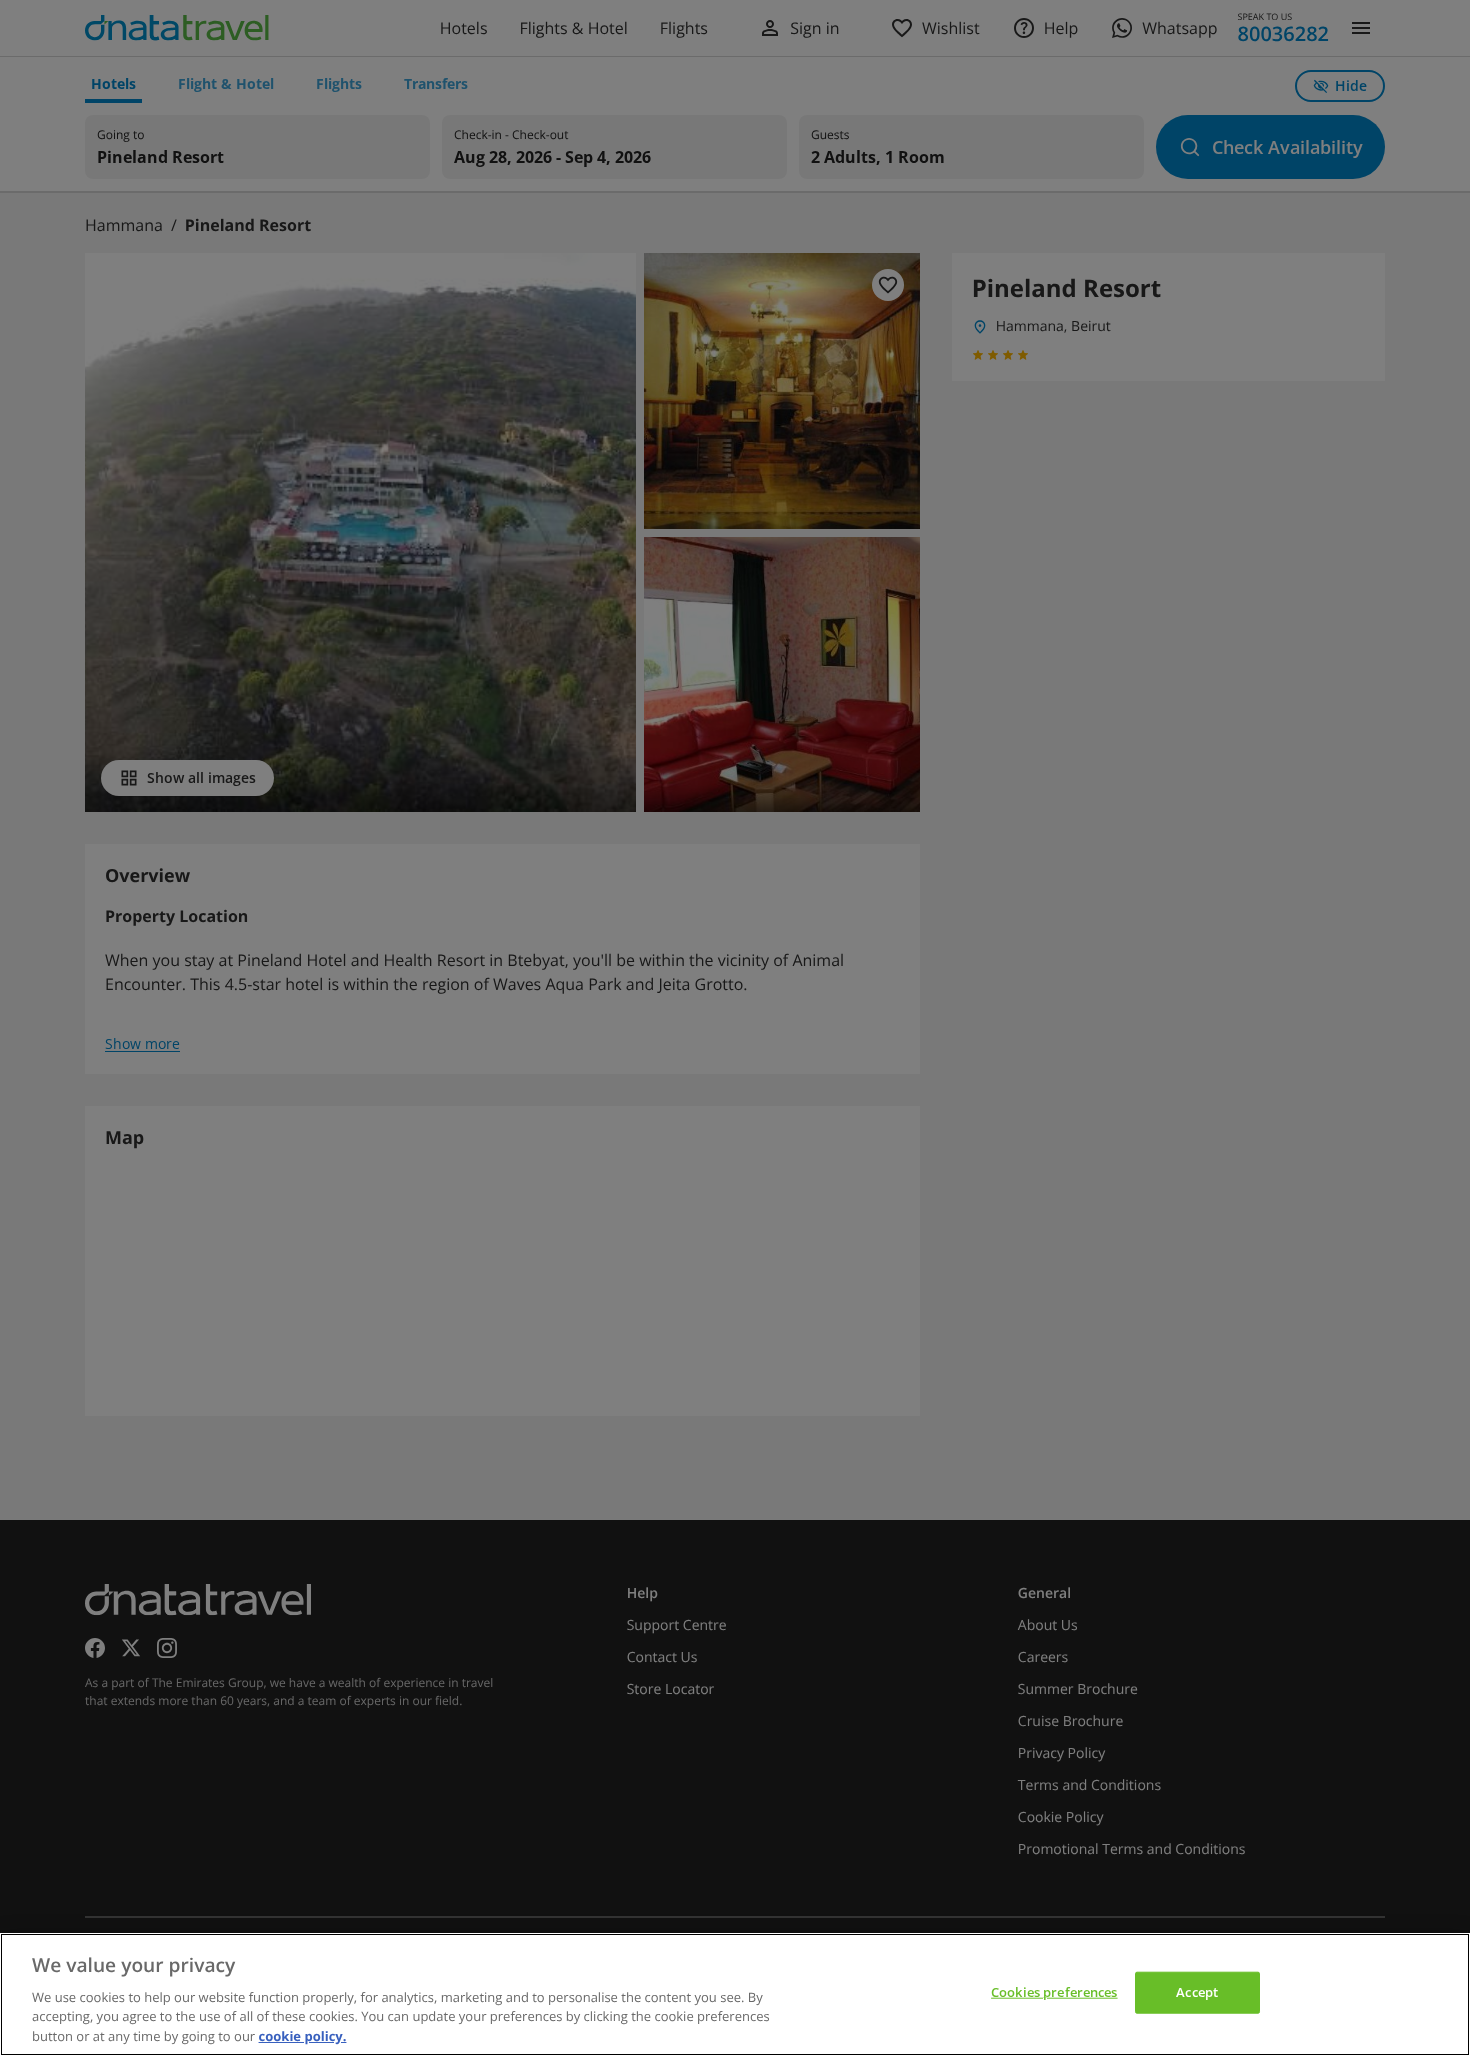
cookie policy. (303, 2035)
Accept (1197, 1992)
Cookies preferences (1054, 1992)
